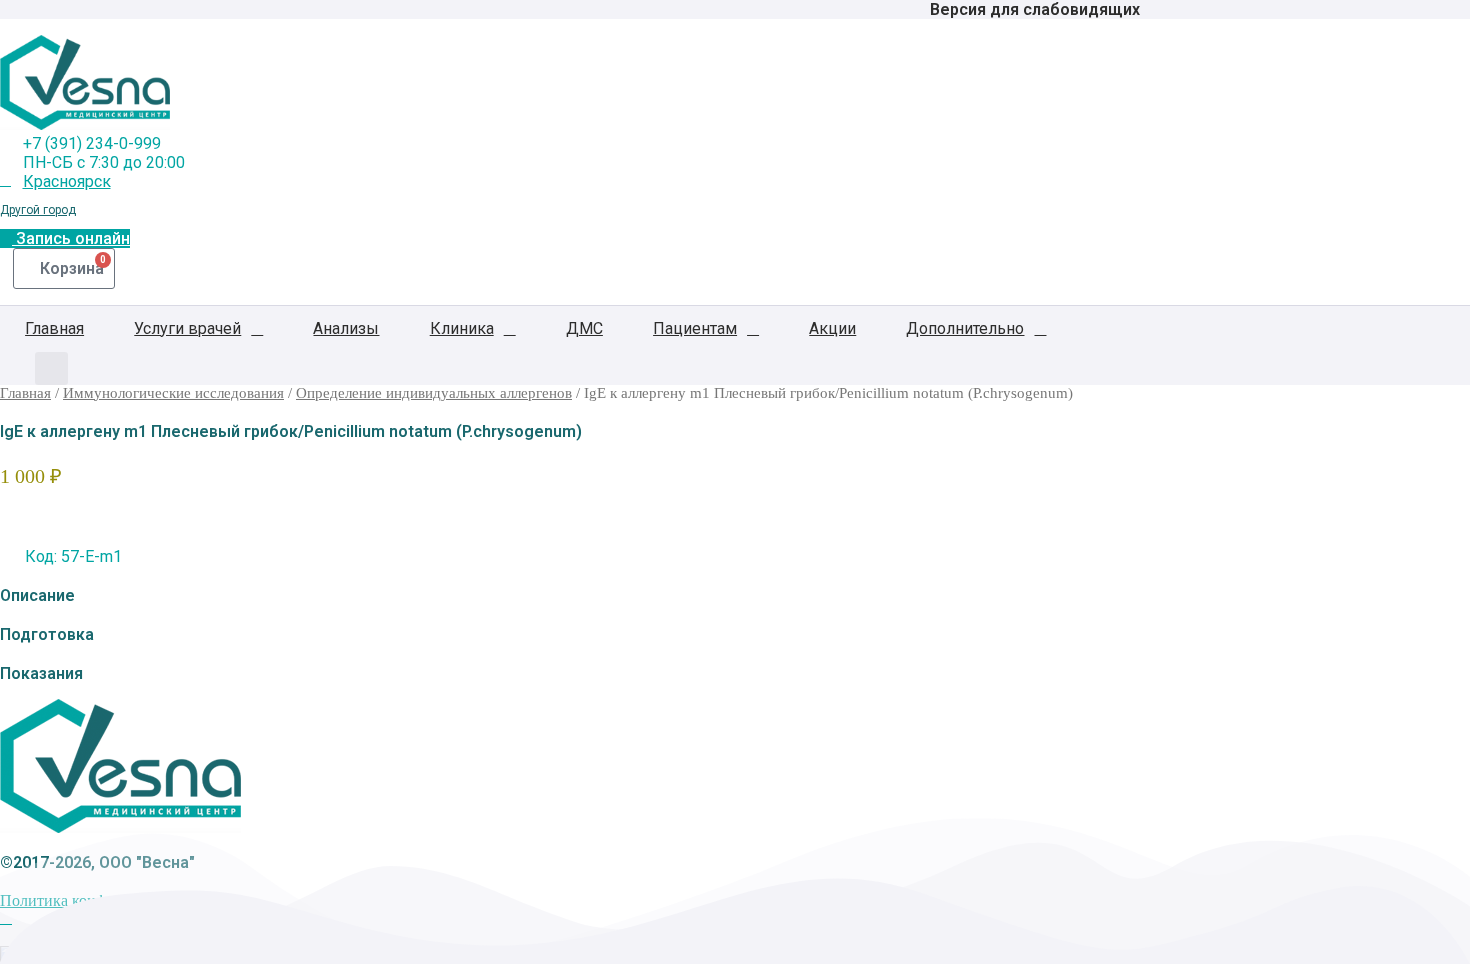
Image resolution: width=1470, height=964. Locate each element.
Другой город (38, 210)
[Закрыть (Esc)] (1448, 22)
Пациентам (695, 328)
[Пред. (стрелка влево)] (35, 482)
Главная (54, 328)
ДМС (584, 328)
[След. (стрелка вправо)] (1435, 482)
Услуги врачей (187, 328)
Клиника (462, 328)
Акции (832, 328)
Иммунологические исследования (173, 393)
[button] (51, 368)
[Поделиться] (1404, 22)
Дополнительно (965, 328)
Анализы (346, 328)
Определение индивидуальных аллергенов (434, 393)
